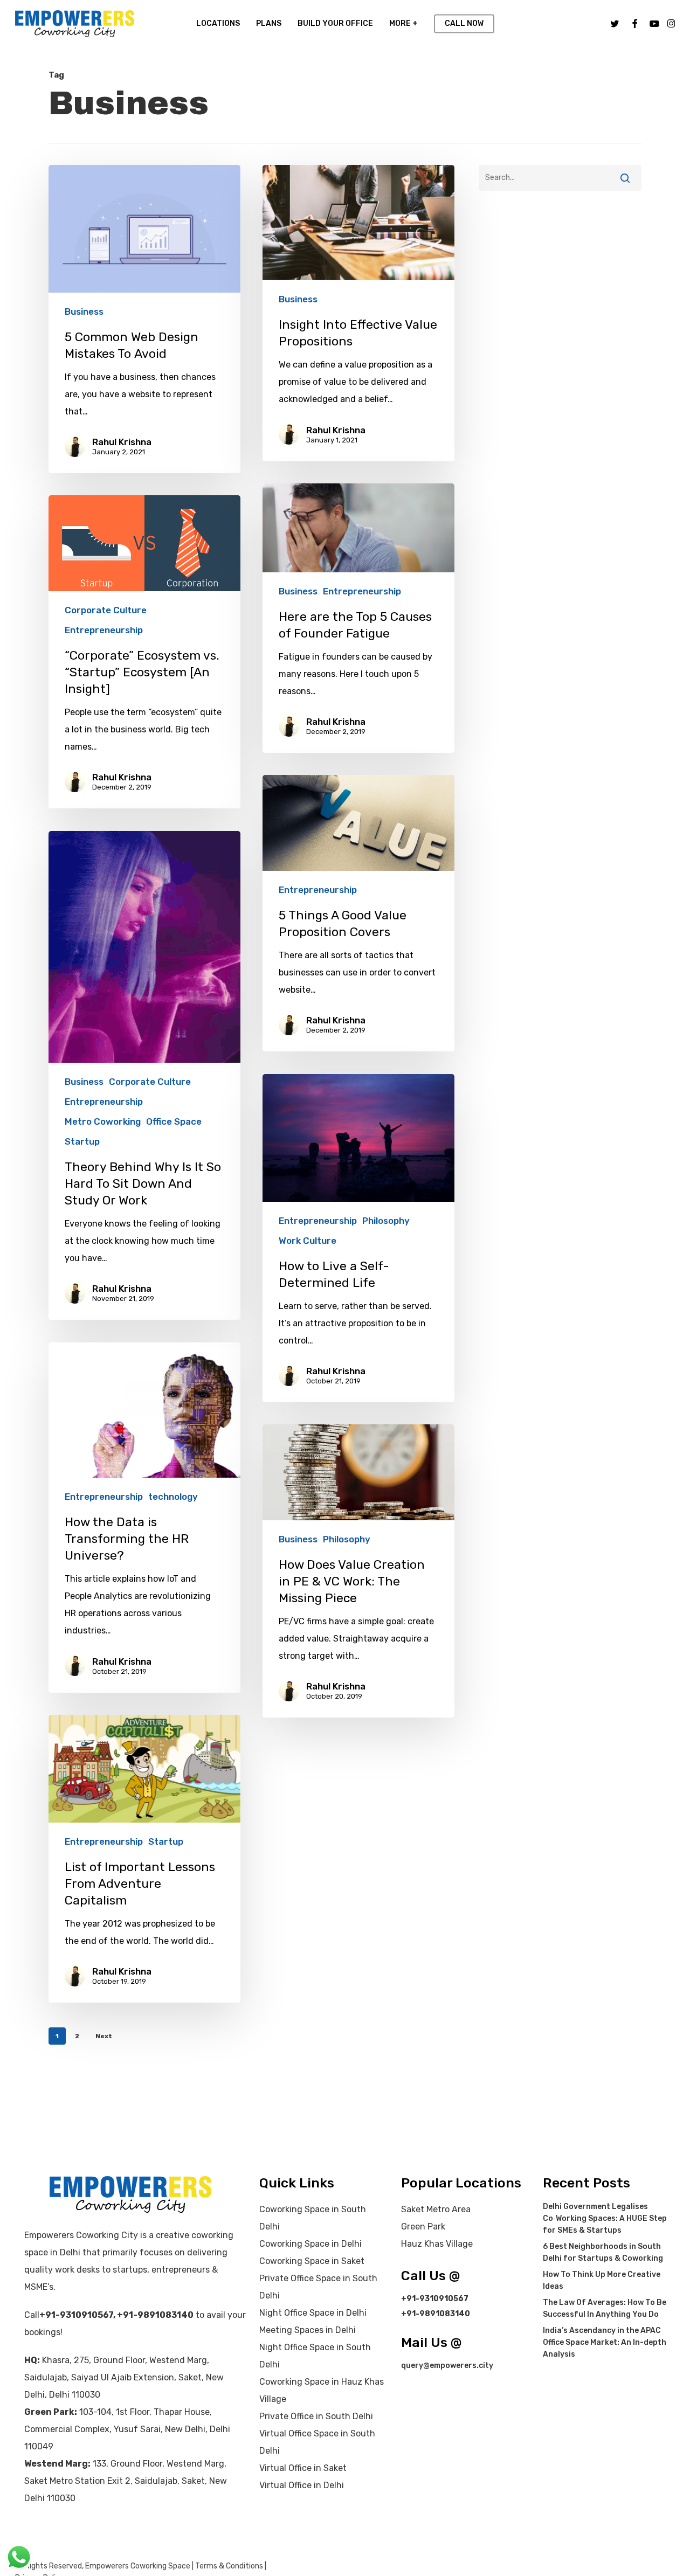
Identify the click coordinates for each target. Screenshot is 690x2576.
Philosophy (386, 1221)
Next (104, 2036)
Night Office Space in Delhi (313, 2313)
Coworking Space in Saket (312, 2261)
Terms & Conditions (229, 2566)
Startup (82, 1141)
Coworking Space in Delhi (310, 2244)
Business (84, 311)
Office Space (174, 1121)
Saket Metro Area (436, 2209)
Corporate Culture (106, 610)
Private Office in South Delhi (316, 2416)
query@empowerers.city (447, 2366)
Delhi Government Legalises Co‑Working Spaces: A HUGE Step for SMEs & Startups (605, 2218)
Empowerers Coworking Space (138, 2566)
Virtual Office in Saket (303, 2468)
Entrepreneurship (362, 591)
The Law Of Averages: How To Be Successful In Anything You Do (605, 2308)
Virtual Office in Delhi (302, 2485)
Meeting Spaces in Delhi (308, 2330)
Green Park (423, 2227)
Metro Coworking (103, 1121)
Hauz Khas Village (437, 2244)
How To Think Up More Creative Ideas (602, 2280)
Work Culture (308, 1241)
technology (173, 1497)
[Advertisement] (560, 232)
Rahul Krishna (122, 442)
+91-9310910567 (76, 2315)
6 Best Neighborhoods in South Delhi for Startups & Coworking (603, 2252)
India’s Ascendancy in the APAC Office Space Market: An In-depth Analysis (605, 2342)
